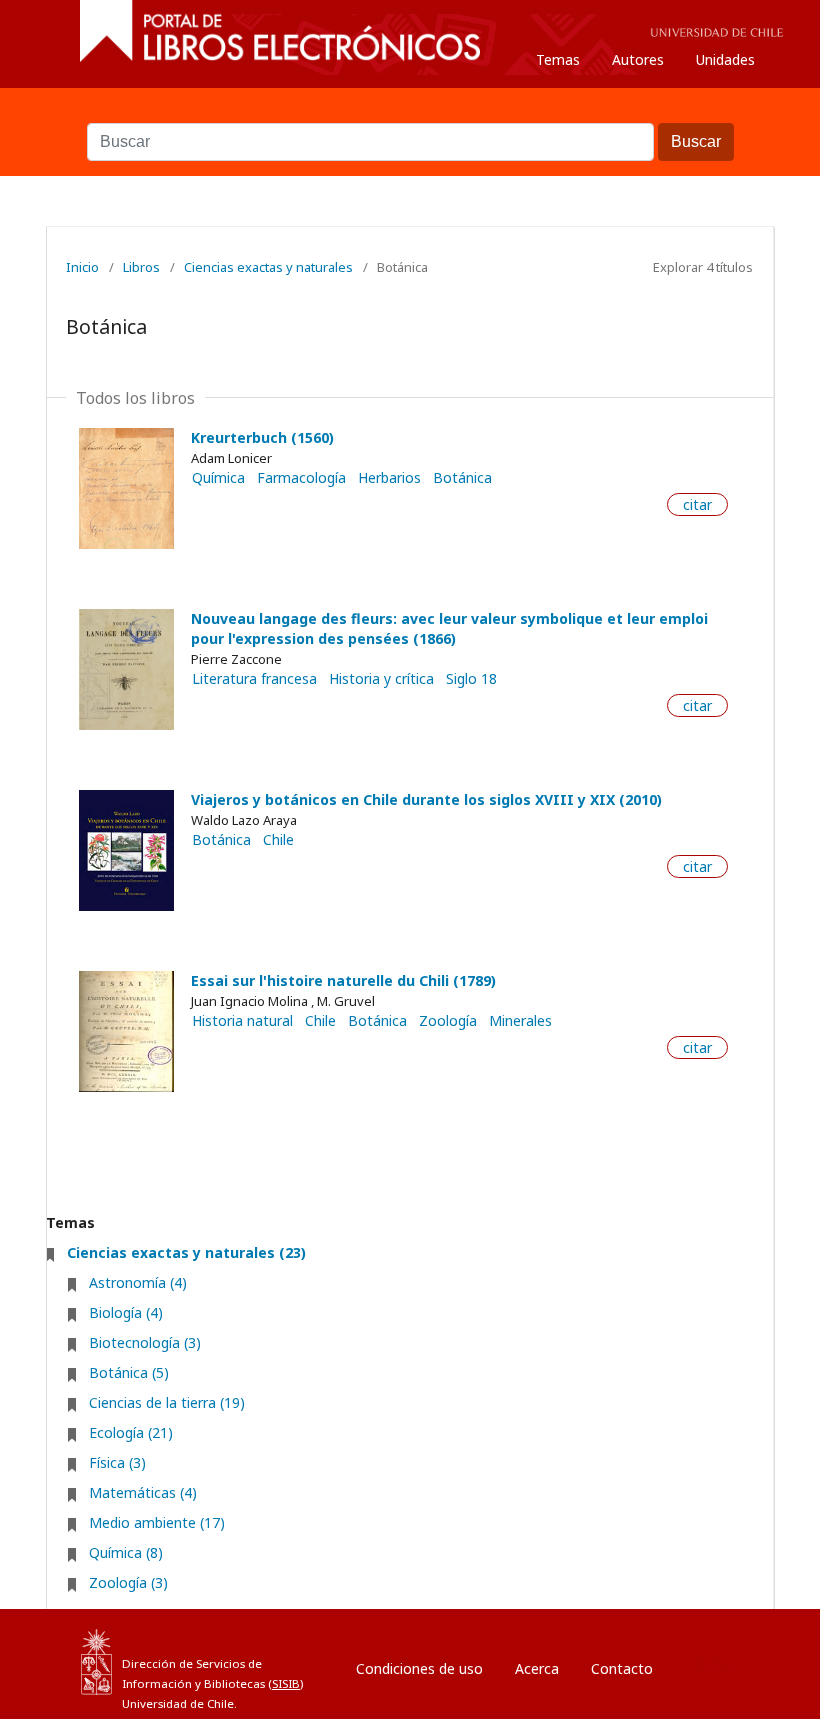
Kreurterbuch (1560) (262, 437)
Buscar (410, 113)
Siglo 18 (471, 679)
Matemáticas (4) (143, 1492)
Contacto (622, 1668)
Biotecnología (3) (145, 1342)
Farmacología (301, 478)
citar (697, 504)
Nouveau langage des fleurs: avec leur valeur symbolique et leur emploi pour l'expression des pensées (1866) (449, 628)
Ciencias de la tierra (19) (167, 1402)
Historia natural (242, 1021)
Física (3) (117, 1462)
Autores (638, 59)
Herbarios (389, 478)
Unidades (725, 59)
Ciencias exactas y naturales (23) (186, 1252)
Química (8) (126, 1552)
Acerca (537, 1668)
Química (218, 478)
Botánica (462, 478)
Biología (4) (126, 1312)
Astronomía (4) (138, 1282)
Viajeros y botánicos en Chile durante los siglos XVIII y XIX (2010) (426, 799)
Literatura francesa (254, 679)
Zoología (448, 1021)
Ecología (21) (131, 1432)
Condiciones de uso (419, 1668)
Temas (558, 59)
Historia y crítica (381, 679)
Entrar (714, 1663)
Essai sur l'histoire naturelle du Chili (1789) (343, 980)
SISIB (286, 1683)
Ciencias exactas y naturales (268, 267)
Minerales (520, 1021)
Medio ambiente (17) (157, 1522)
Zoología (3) (128, 1582)
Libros (141, 267)
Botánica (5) (129, 1372)
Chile (278, 840)
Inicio (82, 267)
